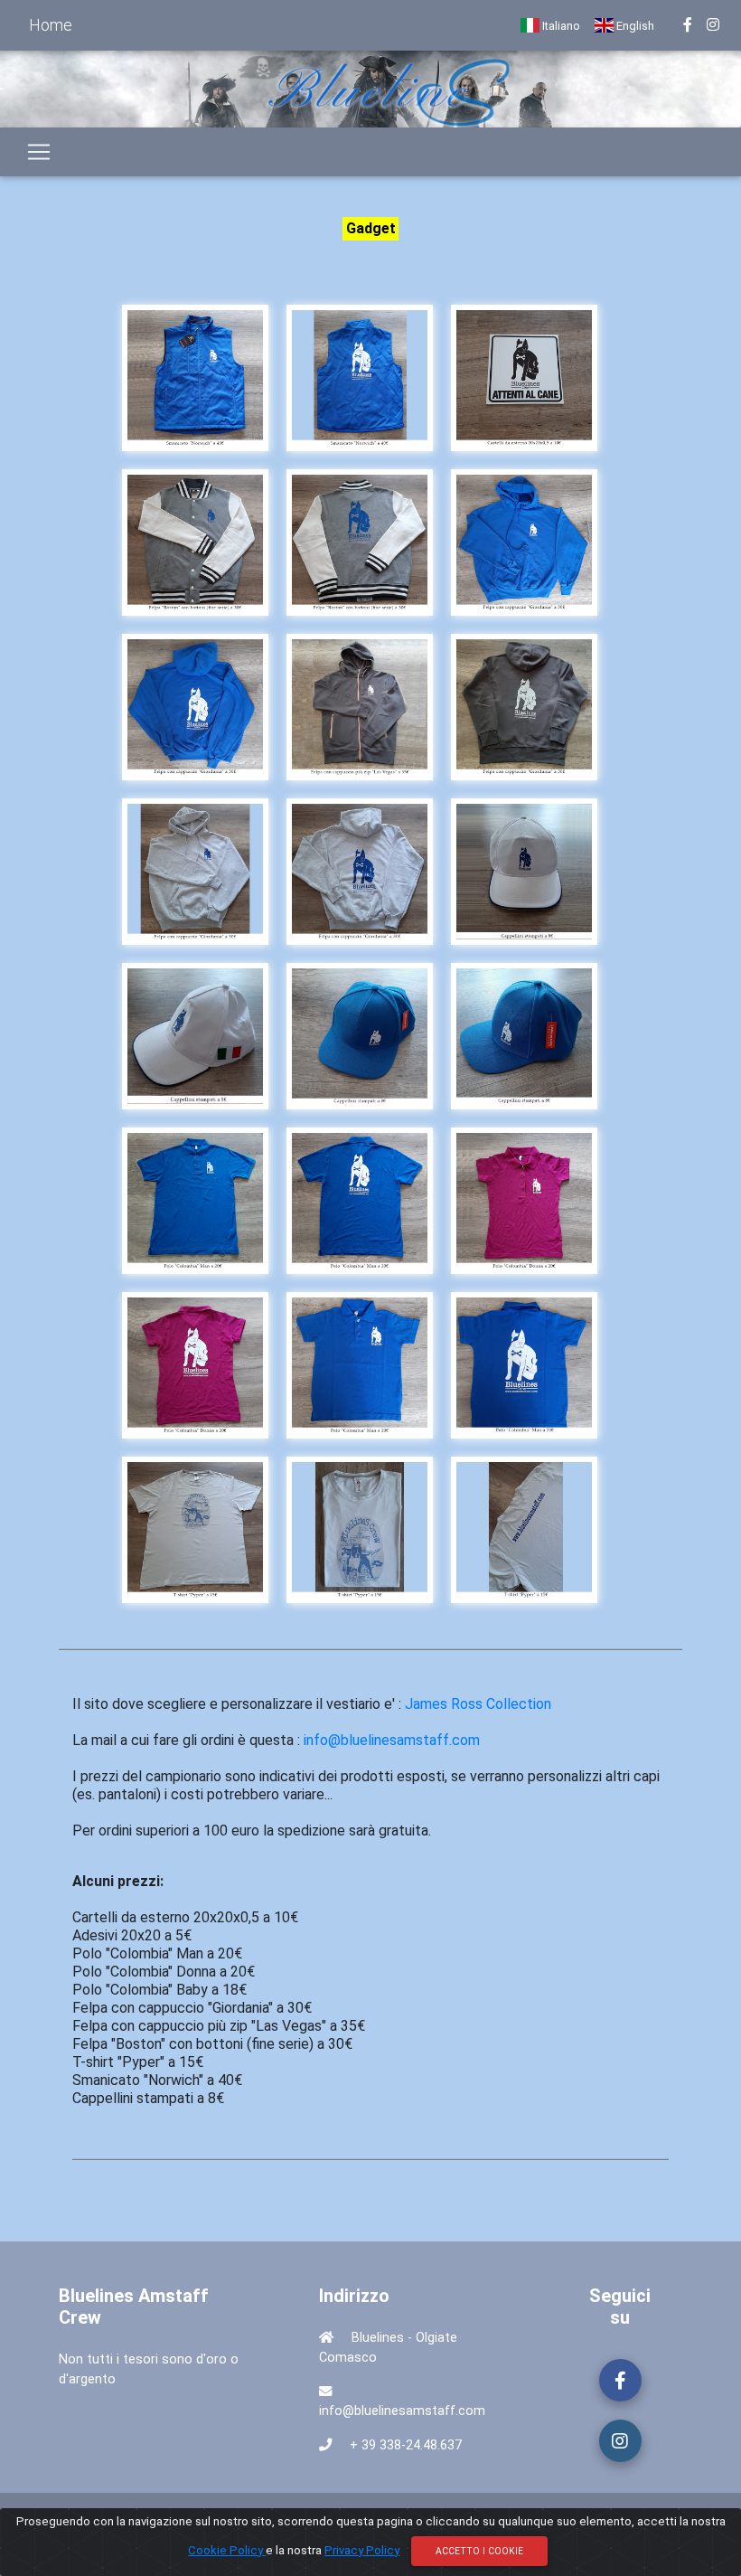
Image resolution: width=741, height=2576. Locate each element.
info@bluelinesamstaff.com (392, 1740)
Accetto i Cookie (479, 2551)
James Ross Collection (478, 1704)
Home (51, 25)
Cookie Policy (227, 2550)
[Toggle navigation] (39, 152)
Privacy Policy (362, 2550)
